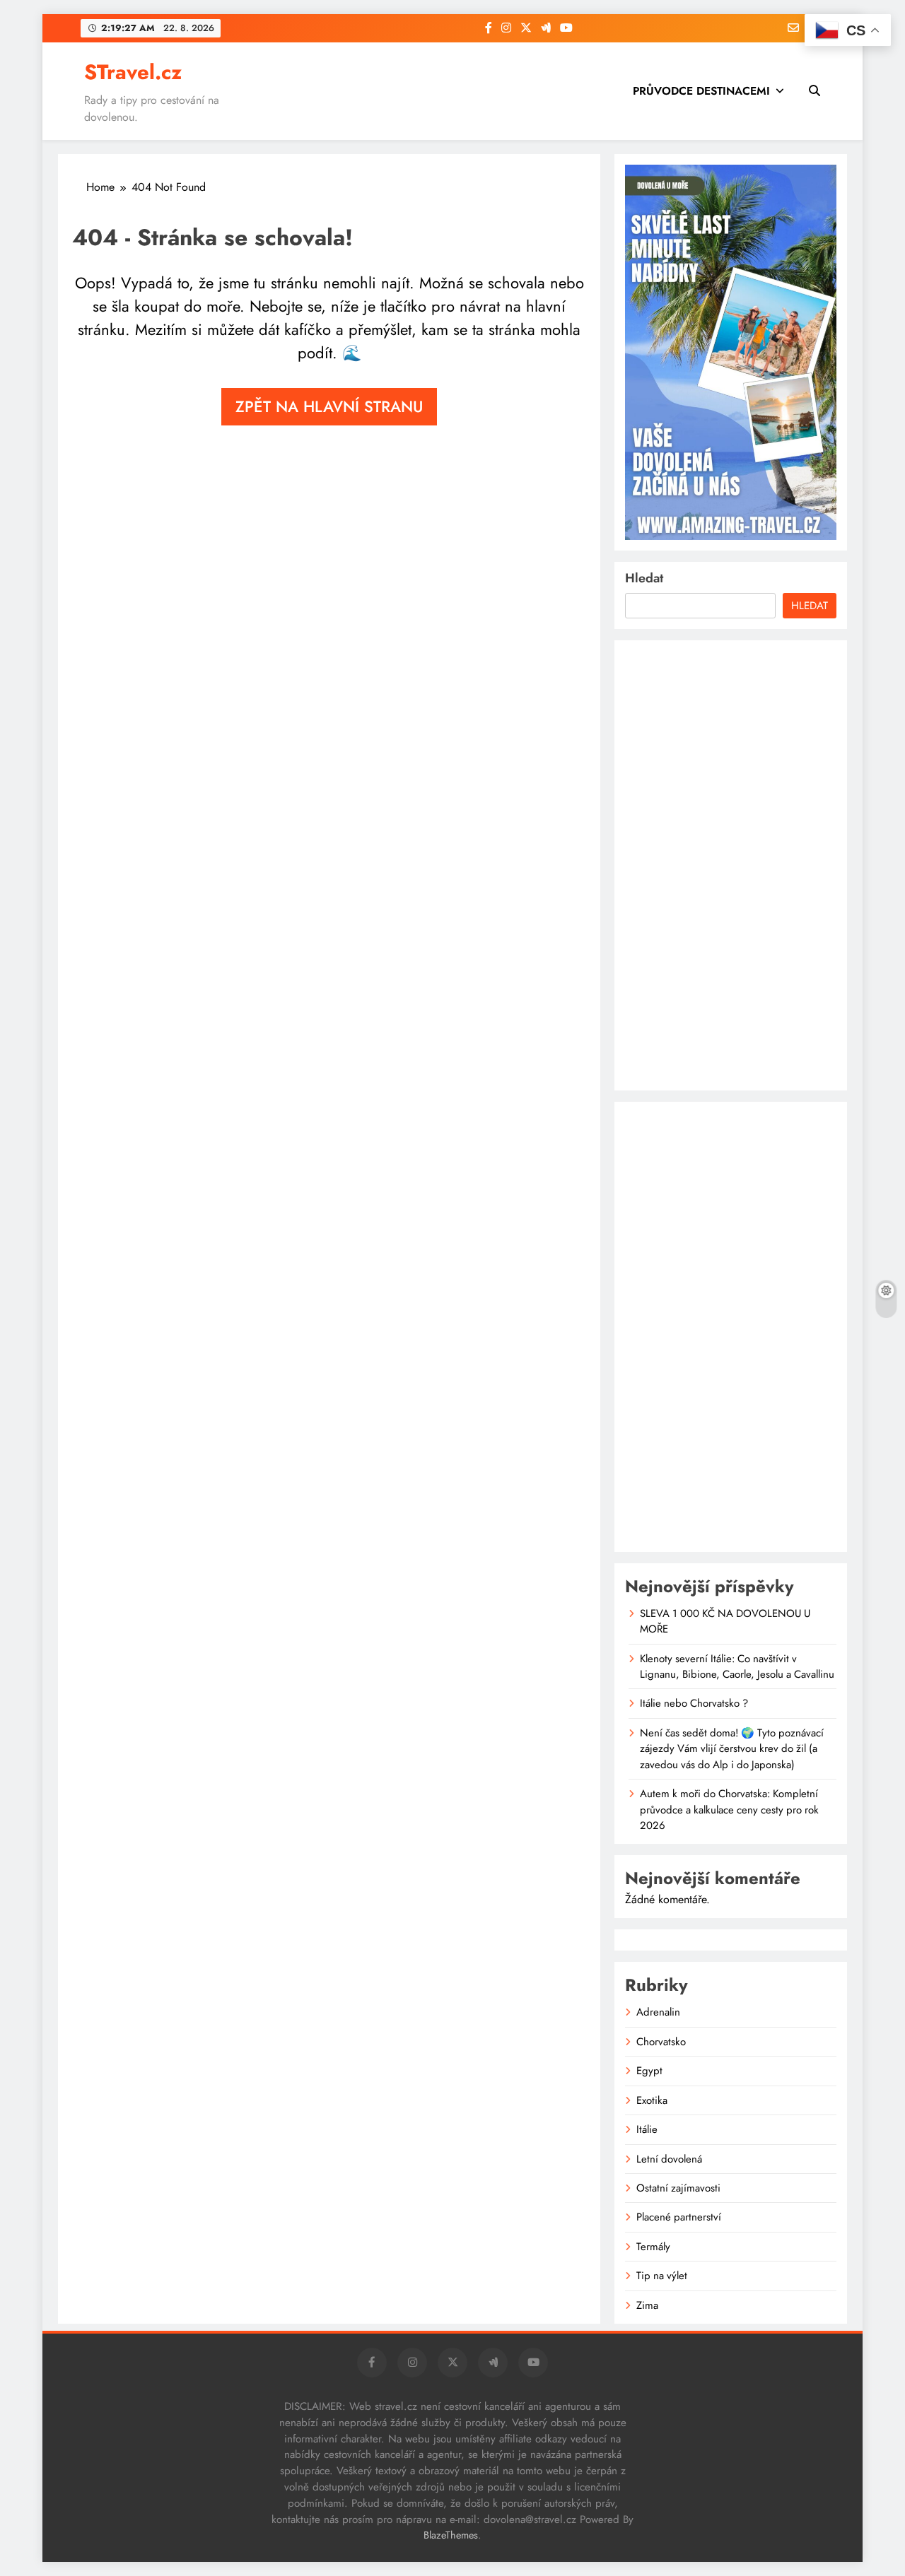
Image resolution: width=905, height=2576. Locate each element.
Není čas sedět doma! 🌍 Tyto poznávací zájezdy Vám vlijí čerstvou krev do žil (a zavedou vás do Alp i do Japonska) (732, 1749)
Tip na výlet (662, 2276)
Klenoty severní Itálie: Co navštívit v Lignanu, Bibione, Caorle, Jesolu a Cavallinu (737, 1666)
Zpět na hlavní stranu (329, 406)
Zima (647, 2305)
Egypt (649, 2071)
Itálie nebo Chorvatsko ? (694, 1703)
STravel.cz (133, 72)
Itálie (647, 2129)
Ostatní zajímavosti (678, 2188)
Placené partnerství (679, 2217)
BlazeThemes (451, 2535)
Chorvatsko (661, 2042)
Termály (653, 2247)
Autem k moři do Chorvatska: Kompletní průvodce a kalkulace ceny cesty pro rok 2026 (729, 1810)
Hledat (644, 578)
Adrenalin (658, 2012)
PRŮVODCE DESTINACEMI (701, 91)
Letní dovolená (669, 2159)
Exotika (652, 2100)
